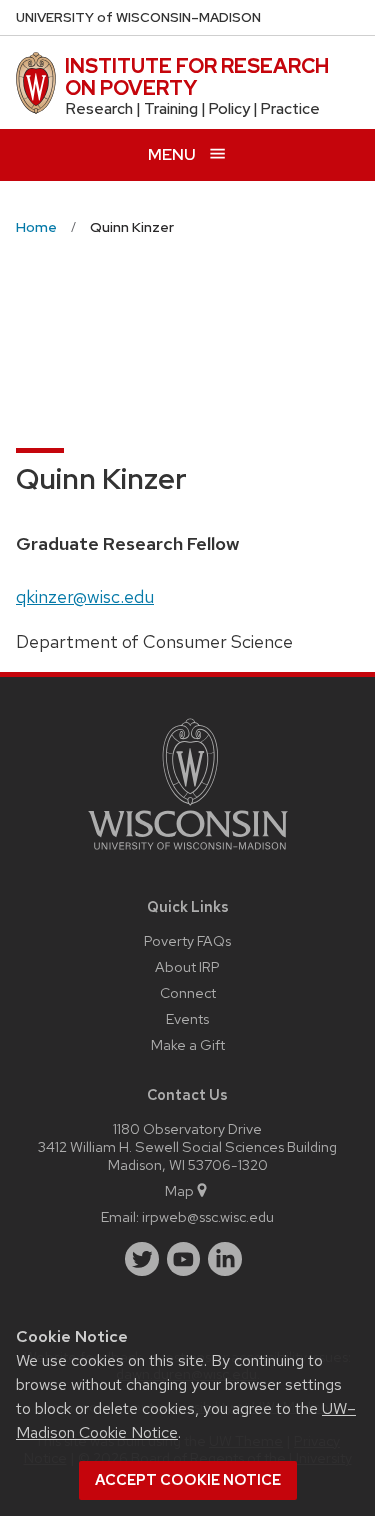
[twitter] (142, 1259)
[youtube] (184, 1259)
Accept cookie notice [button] (188, 1480)
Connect (188, 992)
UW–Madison (138, 17)
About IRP (187, 966)
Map (179, 1190)
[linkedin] (225, 1259)
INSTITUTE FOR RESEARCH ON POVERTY (197, 77)
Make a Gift (188, 1044)
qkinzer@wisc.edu (85, 596)
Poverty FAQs (187, 940)
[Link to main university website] (188, 853)
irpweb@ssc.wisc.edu (208, 1216)
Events (187, 1018)
